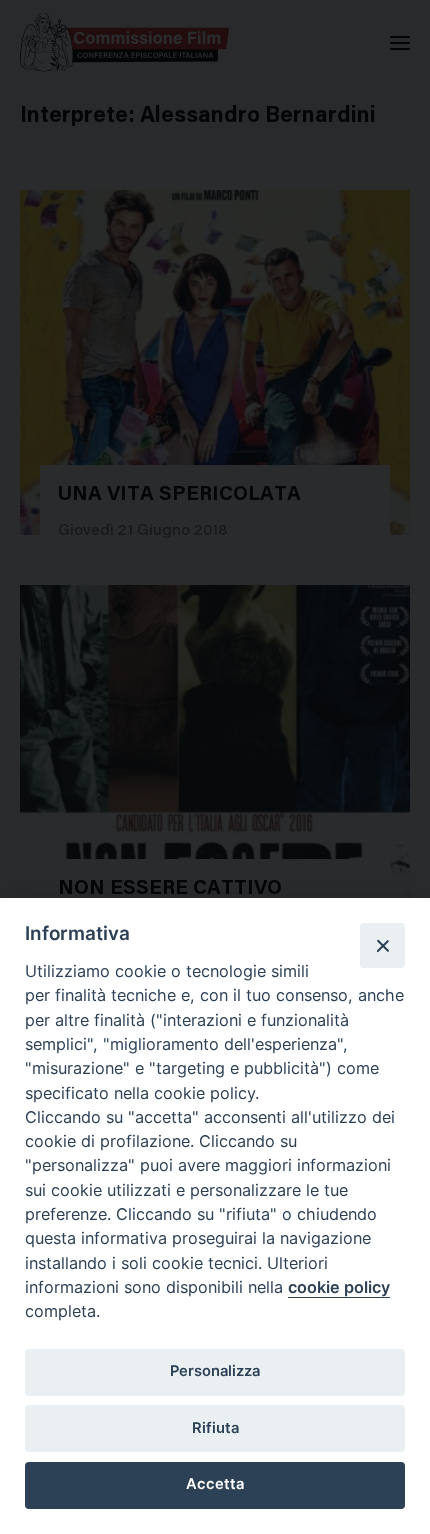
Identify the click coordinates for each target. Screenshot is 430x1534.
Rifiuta (215, 1428)
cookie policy (339, 1287)
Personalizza (215, 1371)
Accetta (215, 1484)
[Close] (382, 945)
